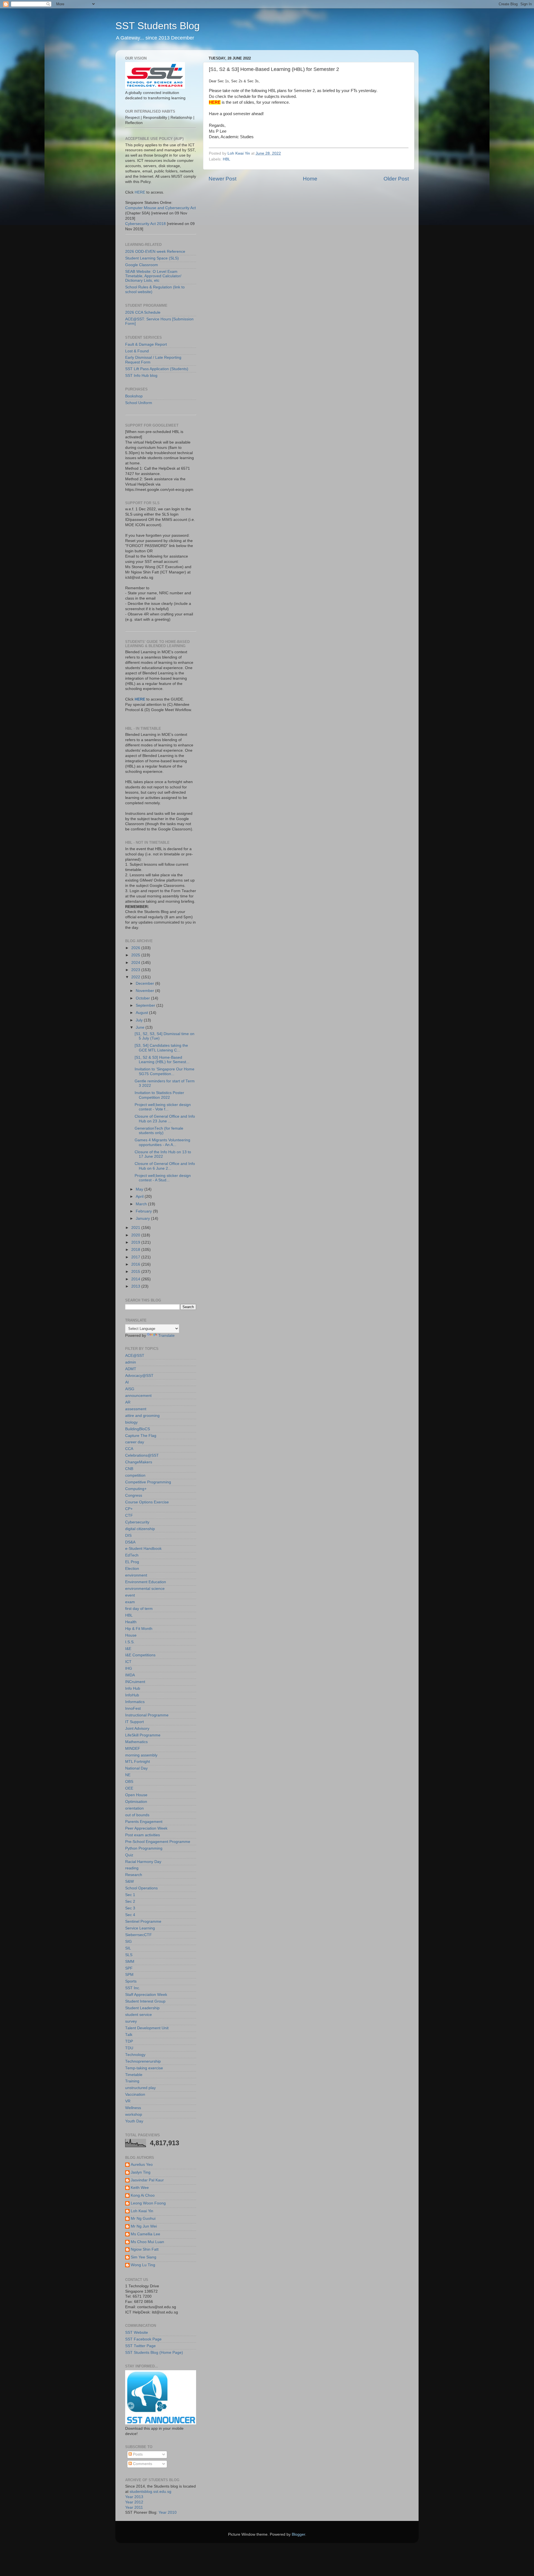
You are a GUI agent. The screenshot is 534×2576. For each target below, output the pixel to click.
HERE (140, 192)
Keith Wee (140, 2188)
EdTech (132, 1555)
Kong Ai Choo (143, 2195)
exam (130, 1602)
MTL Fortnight (138, 1762)
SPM (129, 1975)
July (140, 1020)
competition (135, 1475)
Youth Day (134, 2121)
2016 (136, 1264)
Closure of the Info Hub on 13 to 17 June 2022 (163, 1154)
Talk (129, 2035)
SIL (128, 1948)
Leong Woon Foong (148, 2203)
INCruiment (135, 1682)
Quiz (129, 1855)
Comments (142, 2464)
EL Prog (132, 1562)
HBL (227, 159)
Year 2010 (168, 2512)
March (142, 1204)
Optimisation (136, 1802)
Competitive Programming (148, 1482)
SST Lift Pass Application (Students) (157, 369)
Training (132, 2081)
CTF (129, 1515)
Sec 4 (130, 1915)
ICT (128, 1662)
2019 (136, 1242)
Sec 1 (130, 1895)
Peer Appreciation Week (146, 1828)
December (145, 983)
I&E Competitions (140, 1655)
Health (131, 1622)
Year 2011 (134, 2507)
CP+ (129, 1509)
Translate (166, 1336)
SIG (128, 1942)
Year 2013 (134, 2497)
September (146, 1005)
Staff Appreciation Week (146, 1995)
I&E (128, 1649)
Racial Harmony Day (143, 1862)
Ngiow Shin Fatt (145, 2249)
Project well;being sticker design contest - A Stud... (163, 1178)
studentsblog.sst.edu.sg (150, 2492)
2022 (136, 977)
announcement (138, 1396)
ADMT (131, 1369)
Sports (131, 1981)
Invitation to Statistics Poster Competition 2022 (159, 1095)
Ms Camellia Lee (145, 2234)
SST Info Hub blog (141, 376)
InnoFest (133, 1708)
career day (135, 1442)
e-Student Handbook (143, 1549)
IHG (129, 1668)
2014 (136, 1279)
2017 (136, 1257)
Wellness (133, 2108)
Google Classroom (142, 265)
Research (134, 1875)
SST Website (137, 2333)
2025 (136, 955)
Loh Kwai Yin (142, 2211)
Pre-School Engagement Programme (158, 1842)
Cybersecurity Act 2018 (145, 224)
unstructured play (140, 2088)
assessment (136, 1409)
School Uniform (139, 403)
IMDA (130, 1675)
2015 (136, 1272)
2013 (136, 1286)
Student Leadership (142, 2008)
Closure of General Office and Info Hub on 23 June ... (165, 1119)
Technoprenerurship (143, 2061)
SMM (130, 1962)
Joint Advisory (137, 1729)
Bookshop (134, 396)
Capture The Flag (141, 1436)
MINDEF (133, 1749)
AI (127, 1382)
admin (131, 1362)
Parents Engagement (144, 1822)
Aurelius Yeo (142, 2165)
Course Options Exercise (147, 1502)
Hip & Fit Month (139, 1629)
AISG (130, 1389)
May (140, 1189)
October (143, 998)
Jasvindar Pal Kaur (147, 2180)
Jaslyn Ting (141, 2172)
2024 (136, 963)
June (141, 1027)
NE (128, 1775)
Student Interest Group (145, 2001)
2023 (136, 970)
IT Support (134, 1722)
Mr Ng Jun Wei (144, 2226)
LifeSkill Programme (143, 1735)
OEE (129, 1788)
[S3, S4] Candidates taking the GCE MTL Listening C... (161, 1048)
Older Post (396, 179)
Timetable (134, 2075)
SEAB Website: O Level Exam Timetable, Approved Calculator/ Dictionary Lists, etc (153, 276)
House (131, 1635)
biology (131, 1422)
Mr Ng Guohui (143, 2219)
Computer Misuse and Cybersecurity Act (160, 208)
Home (310, 179)
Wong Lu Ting (143, 2265)
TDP (129, 2041)
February (144, 1211)
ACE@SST (135, 1356)
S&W (129, 1881)
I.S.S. (130, 1642)
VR (128, 2101)
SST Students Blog (158, 26)
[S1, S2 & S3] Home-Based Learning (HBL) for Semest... (162, 1060)
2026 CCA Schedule (143, 312)
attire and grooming (142, 1416)
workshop (134, 2115)
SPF (129, 1968)
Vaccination (135, 2094)
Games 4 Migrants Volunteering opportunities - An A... (162, 1142)
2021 (136, 1228)
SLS (129, 1955)
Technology (135, 2055)
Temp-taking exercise (144, 2068)
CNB (129, 1469)
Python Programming (144, 1848)
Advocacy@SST (139, 1376)
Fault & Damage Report (146, 344)
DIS (128, 1536)
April (140, 1197)
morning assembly (141, 1755)
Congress (134, 1495)
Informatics (135, 1702)
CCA (129, 1449)
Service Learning (140, 1928)
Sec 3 (130, 1908)
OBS (129, 1782)
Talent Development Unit (147, 2028)
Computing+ (136, 1489)
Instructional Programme (147, 1715)
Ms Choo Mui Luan (147, 2242)
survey (131, 2021)
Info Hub (133, 1688)
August (142, 1013)
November (145, 991)
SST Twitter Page (140, 2346)
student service (139, 2015)
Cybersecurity (137, 1522)
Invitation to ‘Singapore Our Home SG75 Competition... (165, 1071)
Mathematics (136, 1742)
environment (136, 1575)
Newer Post (222, 179)
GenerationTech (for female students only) (159, 1131)
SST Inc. (133, 1988)
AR (128, 1402)
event (130, 1595)
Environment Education (146, 1582)
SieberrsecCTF (139, 1935)
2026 (136, 948)
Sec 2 (130, 1901)
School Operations (141, 1888)
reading (132, 1868)
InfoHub (132, 1695)
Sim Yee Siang (144, 2257)
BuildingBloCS (138, 1429)
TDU (129, 2048)
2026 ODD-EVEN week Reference (155, 252)
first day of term (139, 1609)
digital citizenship (140, 1529)
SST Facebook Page (143, 2339)
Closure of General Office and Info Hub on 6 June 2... (165, 1166)
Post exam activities (143, 1835)
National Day (136, 1768)
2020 (136, 1235)
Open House (136, 1795)
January (143, 1218)
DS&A (130, 1542)
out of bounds (137, 1815)
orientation (134, 1808)
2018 (136, 1250)
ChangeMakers (139, 1462)
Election (132, 1569)
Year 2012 (134, 2502)
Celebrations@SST (142, 1455)
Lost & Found (137, 351)
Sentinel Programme (143, 1922)
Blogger (298, 2534)
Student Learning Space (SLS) (152, 258)
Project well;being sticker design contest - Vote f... (163, 1107)
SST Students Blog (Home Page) (154, 2353)
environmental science (145, 1589)
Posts (137, 2454)
